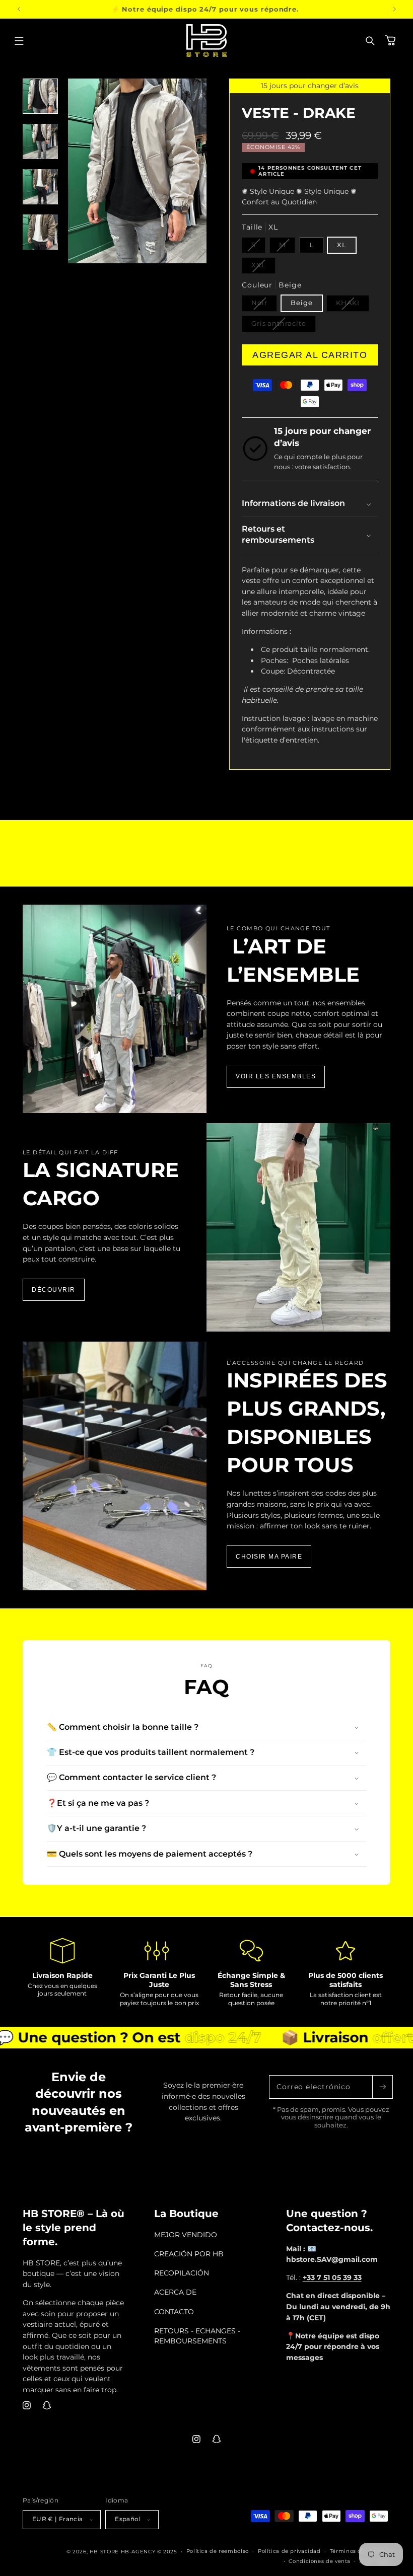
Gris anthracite (284, 326)
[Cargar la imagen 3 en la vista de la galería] (40, 187)
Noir (264, 305)
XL (342, 245)
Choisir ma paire (269, 1557)
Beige (302, 303)
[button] (19, 41)
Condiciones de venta (320, 2561)
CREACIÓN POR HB (189, 2254)
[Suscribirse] (382, 2087)
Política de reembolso (218, 2551)
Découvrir (54, 1290)
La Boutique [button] (186, 2214)
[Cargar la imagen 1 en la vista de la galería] (40, 96)
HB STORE (105, 2551)
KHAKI (353, 305)
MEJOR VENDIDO (186, 2235)
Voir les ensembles (276, 1076)
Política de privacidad (289, 2551)
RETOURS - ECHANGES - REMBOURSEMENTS (197, 2336)
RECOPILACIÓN (182, 2273)
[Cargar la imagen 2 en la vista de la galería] (40, 141)
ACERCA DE (175, 2292)
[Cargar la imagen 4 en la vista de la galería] (40, 232)
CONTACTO (174, 2312)
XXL (263, 267)
